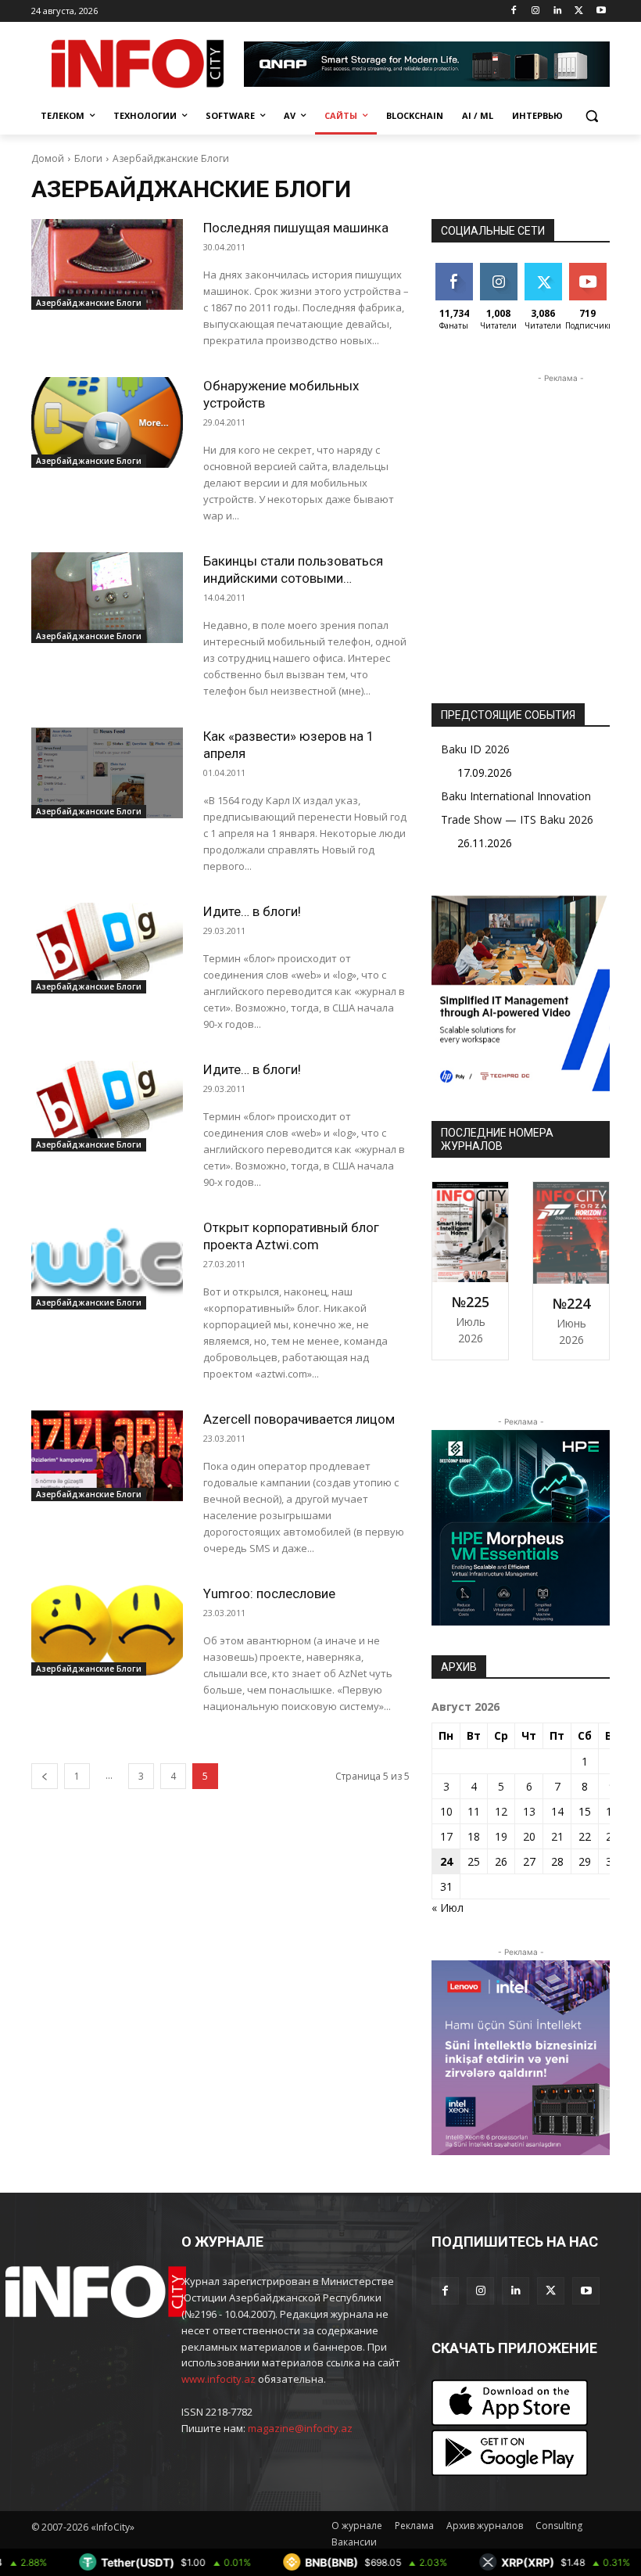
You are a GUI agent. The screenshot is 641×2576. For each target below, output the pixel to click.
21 (557, 1836)
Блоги (88, 158)
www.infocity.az (218, 2379)
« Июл (448, 1908)
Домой (48, 158)
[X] (579, 11)
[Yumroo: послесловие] (107, 1630)
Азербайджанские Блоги (89, 303)
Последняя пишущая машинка (296, 228)
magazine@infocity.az (300, 2428)
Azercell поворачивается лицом (299, 1419)
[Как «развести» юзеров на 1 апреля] (107, 773)
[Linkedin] (558, 11)
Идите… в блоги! (252, 911)
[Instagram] (536, 11)
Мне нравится (456, 275)
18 (474, 1836)
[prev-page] (45, 1776)
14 (557, 1811)
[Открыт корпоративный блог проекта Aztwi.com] (107, 1264)
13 (529, 1811)
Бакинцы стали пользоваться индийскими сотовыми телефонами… (293, 578)
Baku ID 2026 (475, 749)
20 (529, 1836)
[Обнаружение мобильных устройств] (107, 422)
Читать (498, 269)
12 (501, 1811)
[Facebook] (514, 11)
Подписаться (600, 269)
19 (501, 1836)
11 (474, 1811)
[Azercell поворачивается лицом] (107, 1456)
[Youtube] (601, 11)
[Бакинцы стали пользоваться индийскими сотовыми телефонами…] (107, 598)
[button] (591, 116)
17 (446, 1836)
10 (446, 1811)
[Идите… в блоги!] (107, 948)
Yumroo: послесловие (269, 1593)
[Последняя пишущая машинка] (107, 264)
